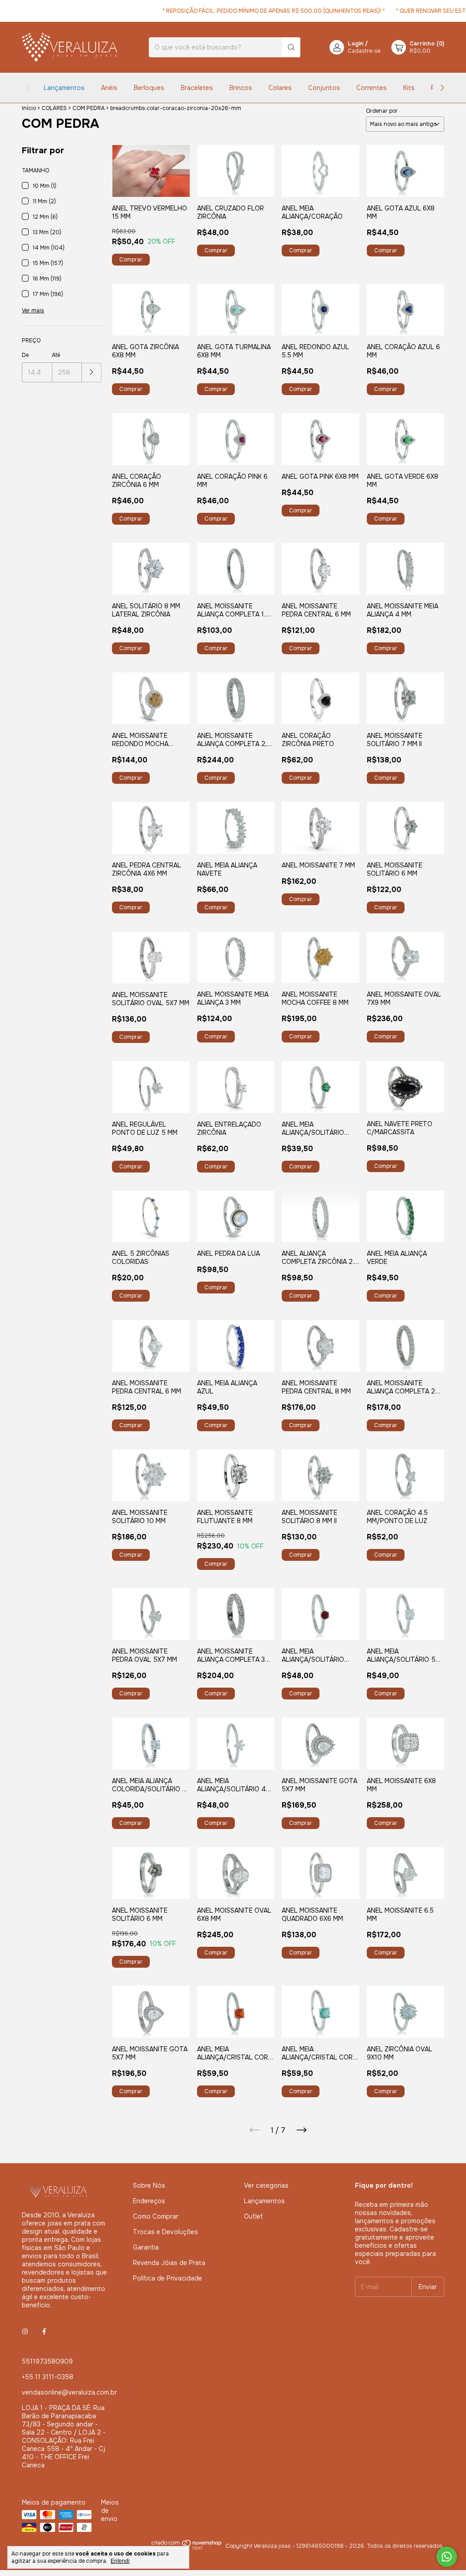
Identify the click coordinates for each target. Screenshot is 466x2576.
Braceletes (197, 88)
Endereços (149, 2201)
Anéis (109, 88)
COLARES (54, 108)
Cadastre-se (364, 51)
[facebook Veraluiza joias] (44, 2331)
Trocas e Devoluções (165, 2232)
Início (29, 108)
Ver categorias (266, 2185)
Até (56, 355)
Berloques (149, 88)
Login (356, 44)
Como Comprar (156, 2216)
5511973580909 (47, 2361)
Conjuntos (324, 88)
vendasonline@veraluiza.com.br (69, 2392)
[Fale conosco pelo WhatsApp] (447, 2557)
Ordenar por (382, 111)
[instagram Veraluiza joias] (25, 2331)
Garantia (146, 2247)
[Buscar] (291, 47)
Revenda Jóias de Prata (169, 2263)
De (25, 355)
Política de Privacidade (167, 2278)
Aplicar (92, 373)
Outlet (253, 2216)
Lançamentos (64, 88)
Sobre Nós (149, 2185)
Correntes (372, 88)
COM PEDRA (89, 108)
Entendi (120, 2561)
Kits (409, 88)
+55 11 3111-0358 (48, 2377)
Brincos (241, 88)
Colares (280, 88)
